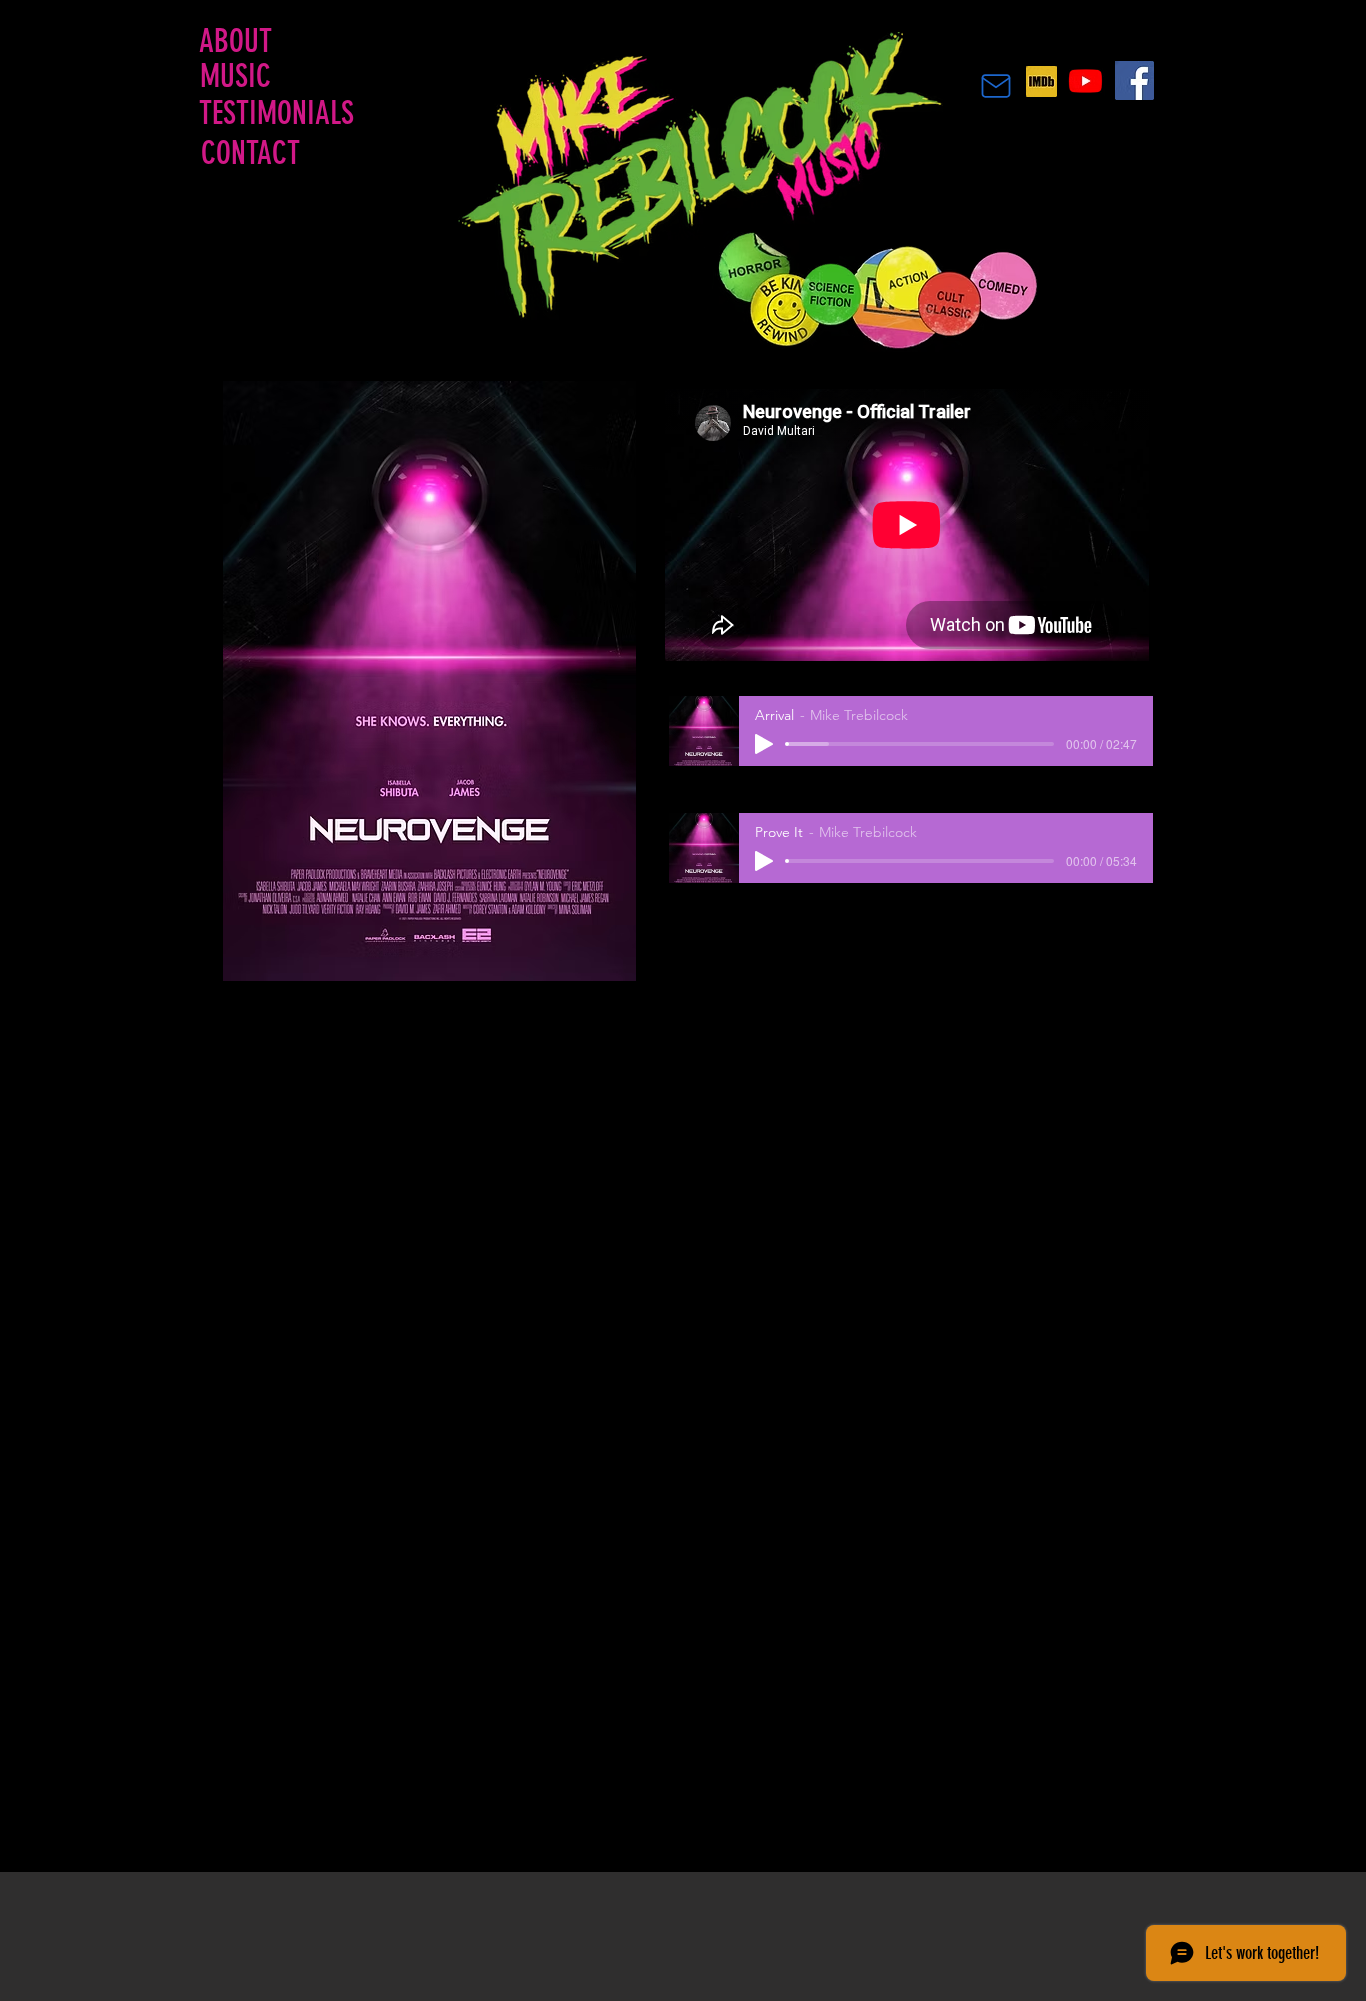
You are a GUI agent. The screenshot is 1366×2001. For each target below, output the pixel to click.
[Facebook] (1134, 80)
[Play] (764, 744)
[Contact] (996, 86)
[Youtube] (1085, 80)
